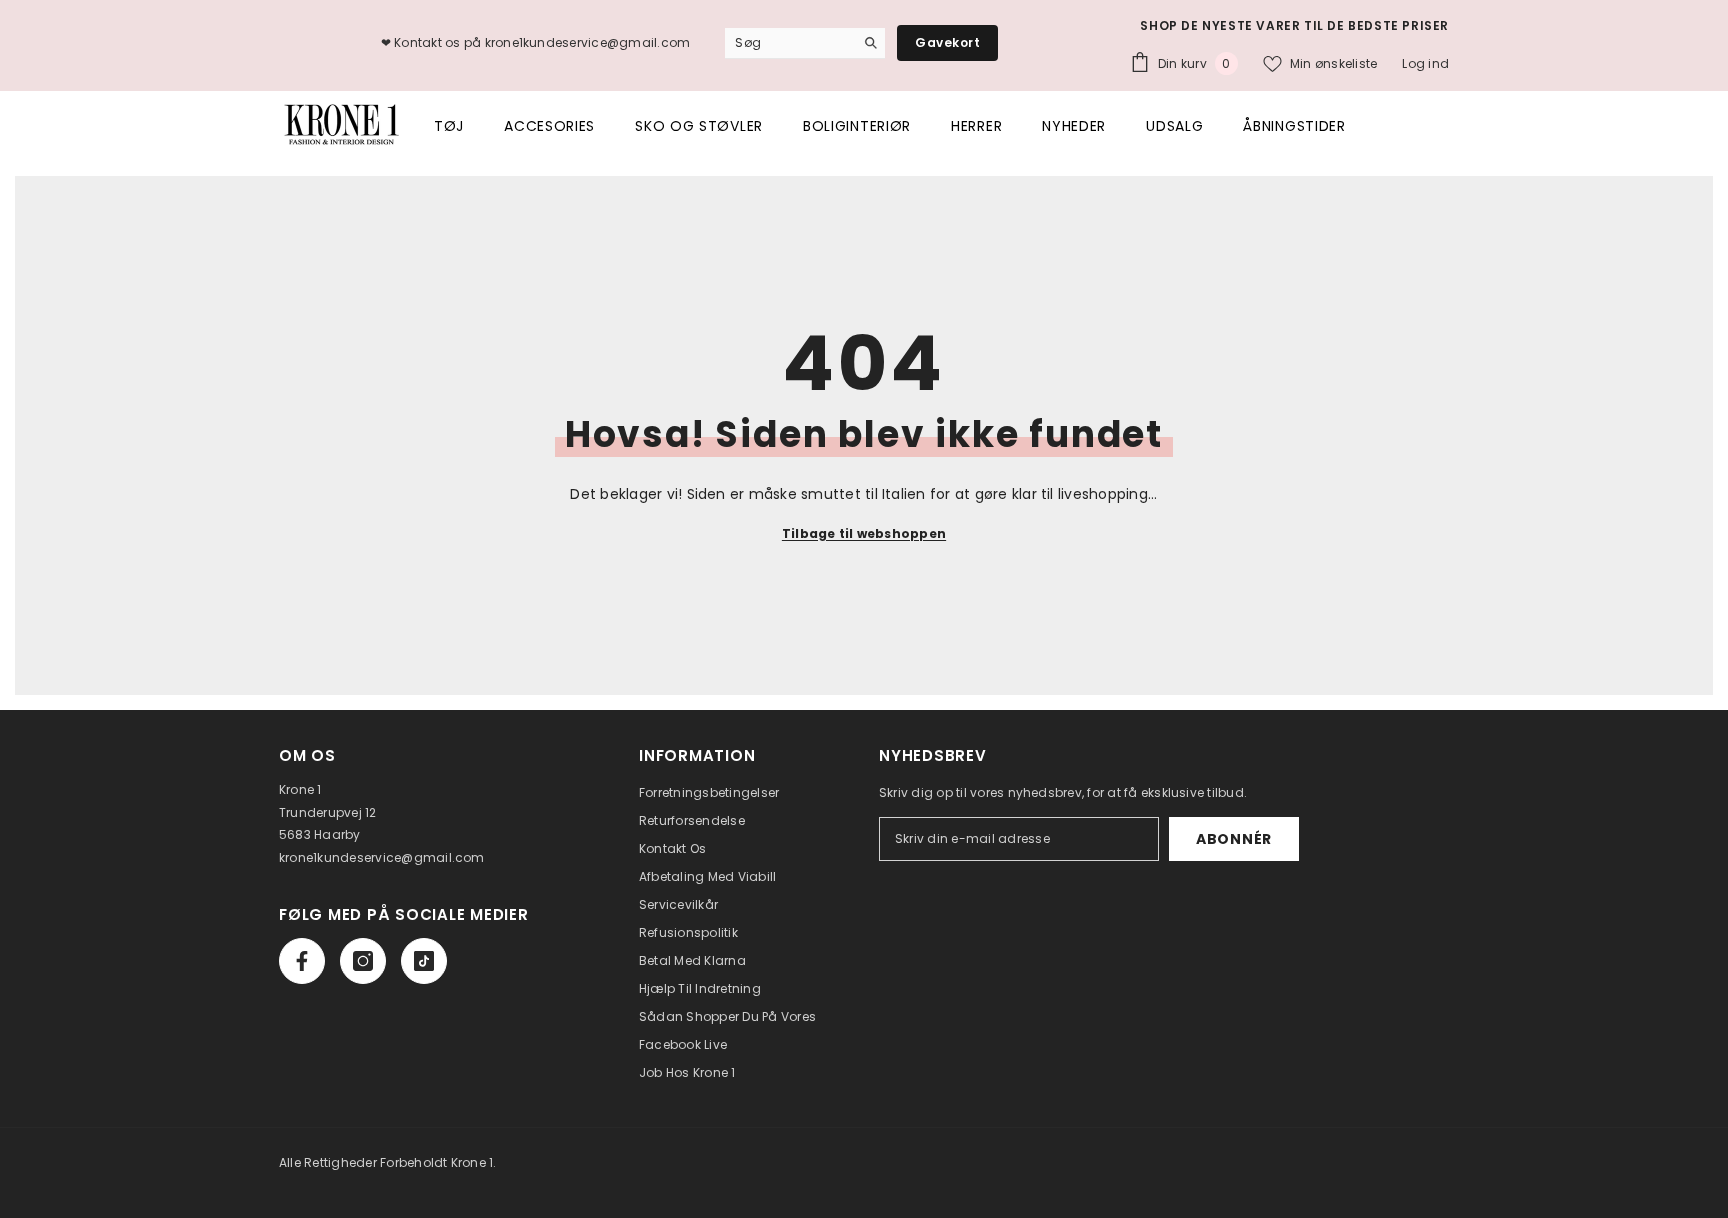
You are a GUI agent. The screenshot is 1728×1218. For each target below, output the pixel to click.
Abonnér (1234, 839)
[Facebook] (302, 961)
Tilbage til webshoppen (864, 533)
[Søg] (869, 43)
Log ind (1425, 63)
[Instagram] (363, 961)
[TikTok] (424, 961)
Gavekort (947, 42)
